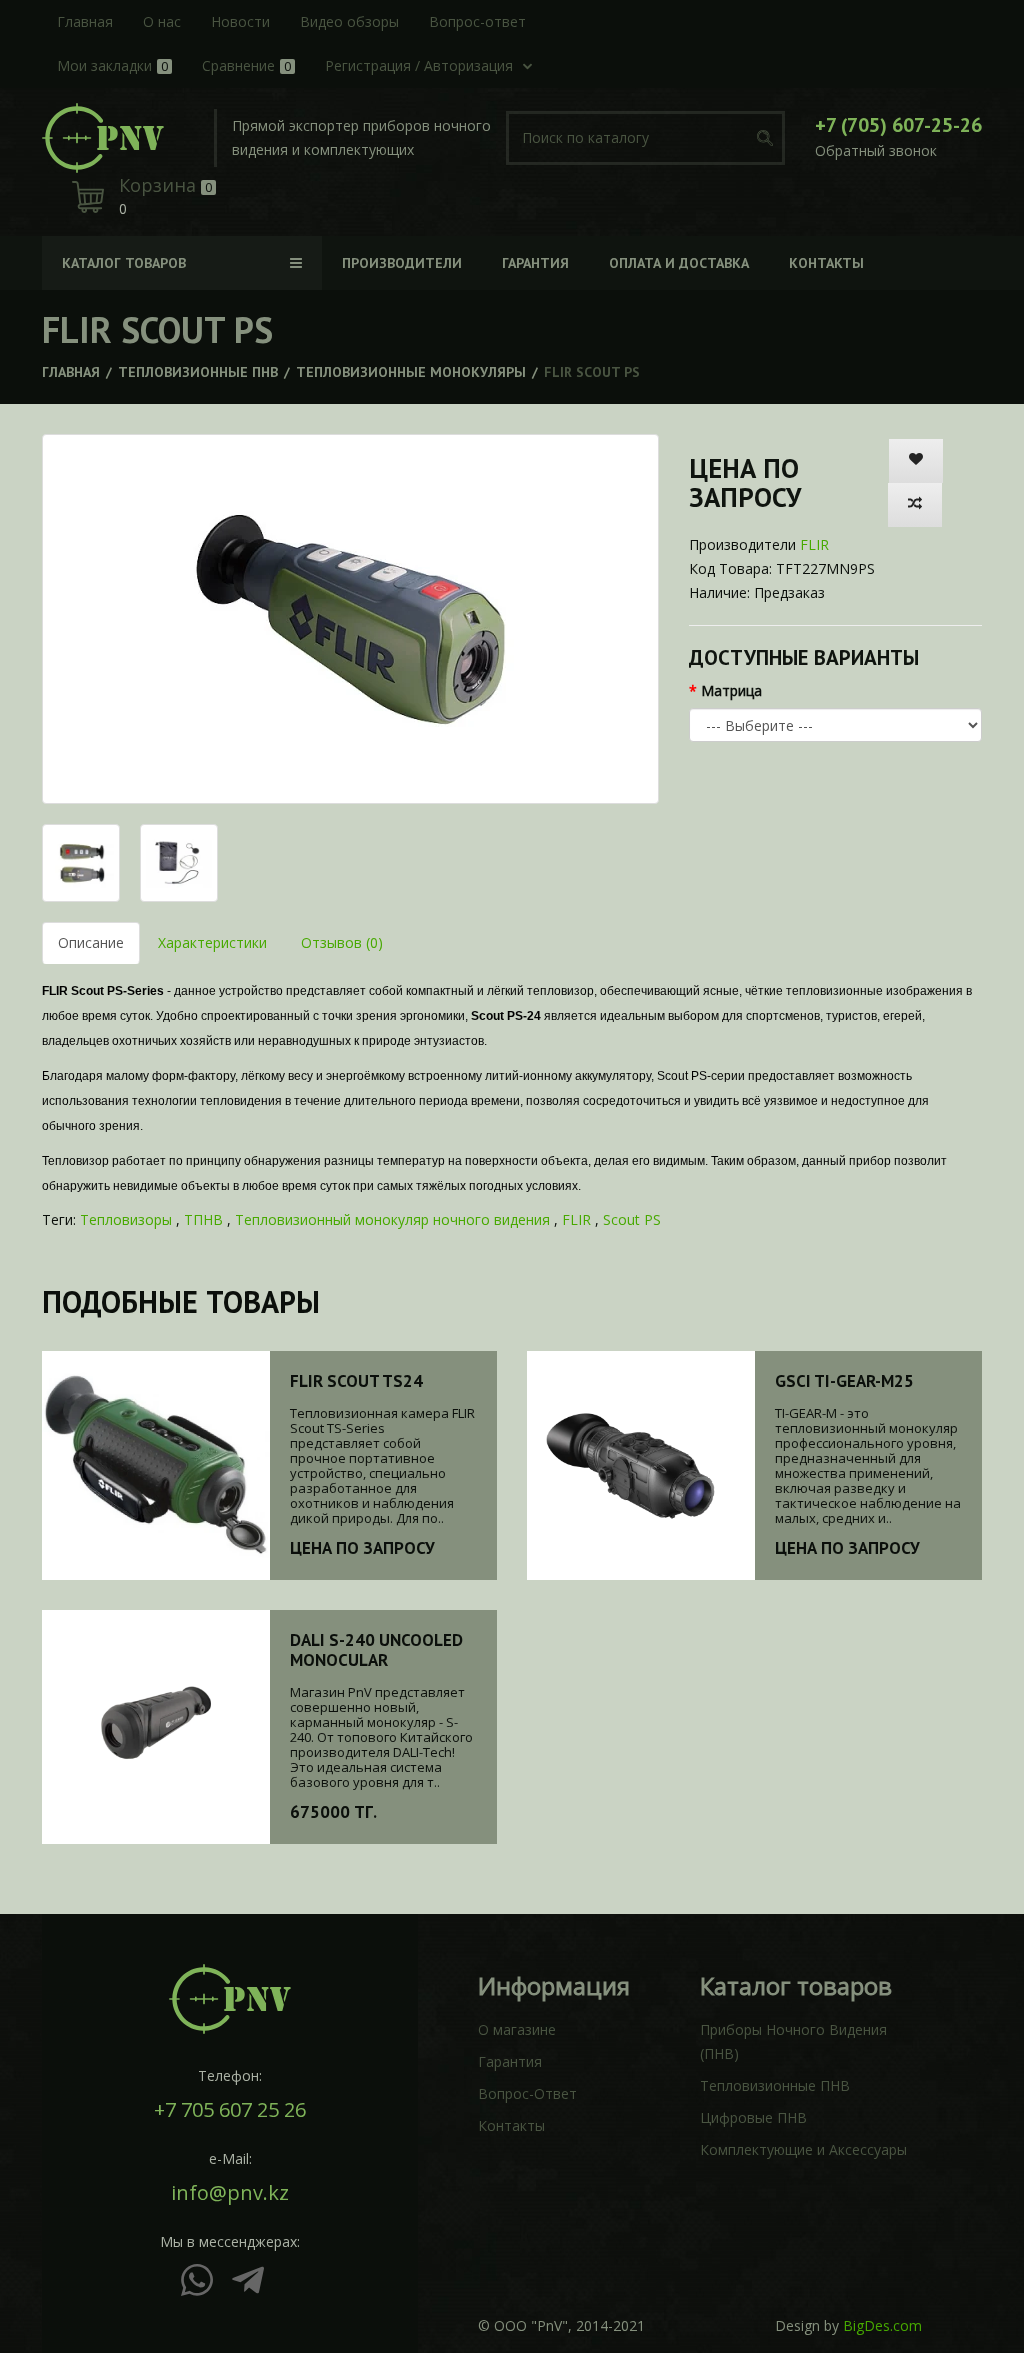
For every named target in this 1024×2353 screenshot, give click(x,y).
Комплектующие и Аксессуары (803, 2149)
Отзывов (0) (342, 942)
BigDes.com (882, 2325)
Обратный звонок (876, 150)
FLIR (814, 544)
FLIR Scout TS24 (356, 1381)
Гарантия (510, 2061)
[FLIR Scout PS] (350, 619)
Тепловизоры (126, 1219)
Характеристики (212, 942)
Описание (91, 942)
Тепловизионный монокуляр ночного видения (392, 1219)
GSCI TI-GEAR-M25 (844, 1381)
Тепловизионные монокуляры (411, 372)
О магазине (517, 2029)
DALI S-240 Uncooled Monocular (376, 1650)
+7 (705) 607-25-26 (898, 125)
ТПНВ (203, 1219)
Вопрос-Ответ (527, 2093)
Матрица (731, 690)
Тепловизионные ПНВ (198, 372)
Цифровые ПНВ (753, 2117)
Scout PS (632, 1219)
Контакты (511, 2125)
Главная (71, 372)
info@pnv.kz (230, 2193)
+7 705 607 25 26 (230, 2110)
